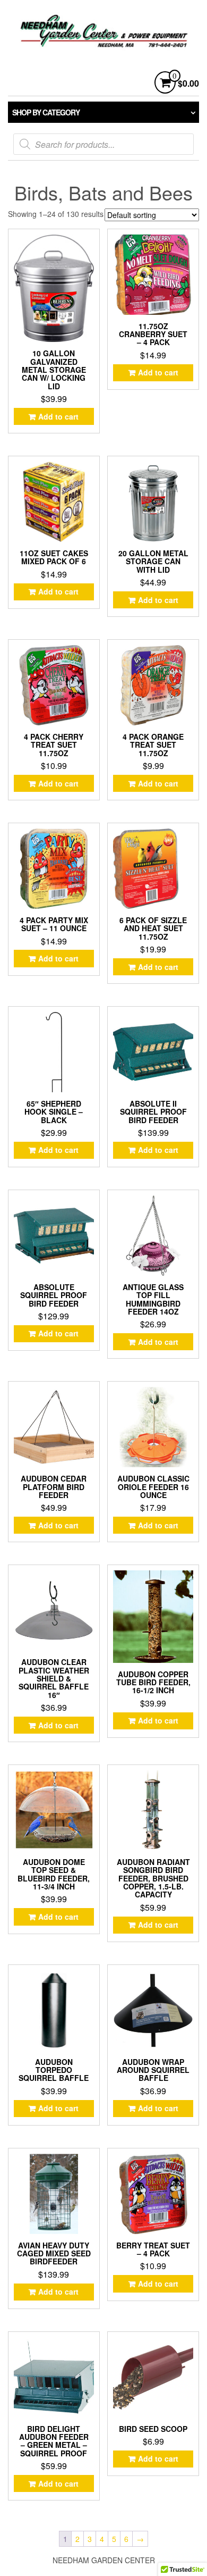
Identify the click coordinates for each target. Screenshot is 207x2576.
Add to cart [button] (58, 416)
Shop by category (46, 112)
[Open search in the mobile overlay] (103, 144)
